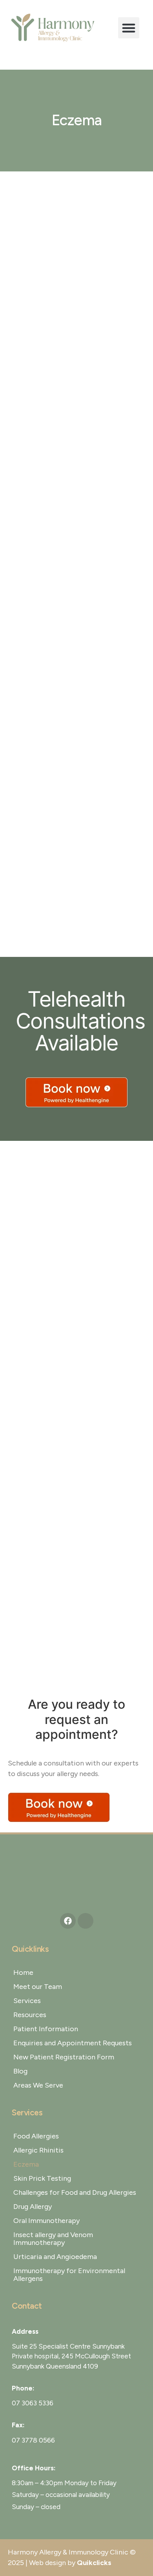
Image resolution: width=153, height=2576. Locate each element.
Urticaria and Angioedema (55, 2257)
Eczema (26, 2164)
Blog (20, 2071)
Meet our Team (38, 1987)
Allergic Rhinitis (38, 2150)
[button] (129, 28)
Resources (30, 2015)
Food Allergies (36, 2136)
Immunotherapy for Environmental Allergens (69, 2275)
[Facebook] (68, 1921)
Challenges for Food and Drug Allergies (75, 2192)
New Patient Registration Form (64, 2057)
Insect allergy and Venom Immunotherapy (53, 2239)
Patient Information (46, 2029)
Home (23, 1973)
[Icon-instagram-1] (86, 1921)
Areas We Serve (38, 2085)
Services (27, 2001)
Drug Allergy (33, 2207)
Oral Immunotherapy (46, 2221)
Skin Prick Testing (42, 2178)
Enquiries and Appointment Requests (73, 2043)
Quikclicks (94, 2563)
